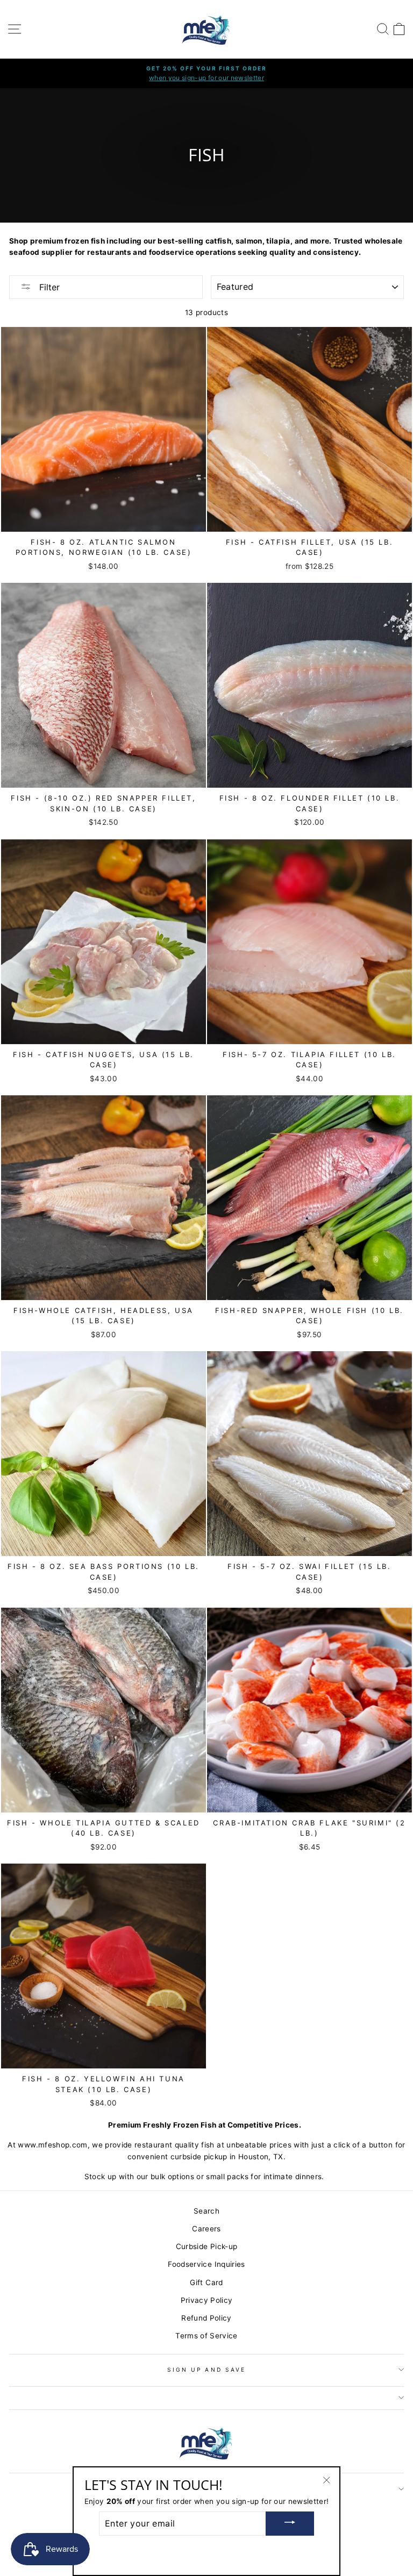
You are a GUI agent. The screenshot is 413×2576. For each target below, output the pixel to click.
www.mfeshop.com (52, 2145)
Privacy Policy (207, 2300)
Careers (206, 2229)
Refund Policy (206, 2318)
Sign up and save (206, 2370)
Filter (48, 287)
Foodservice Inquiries (206, 2264)
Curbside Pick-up (206, 2246)
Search (206, 2211)
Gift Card (206, 2282)
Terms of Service (206, 2336)
